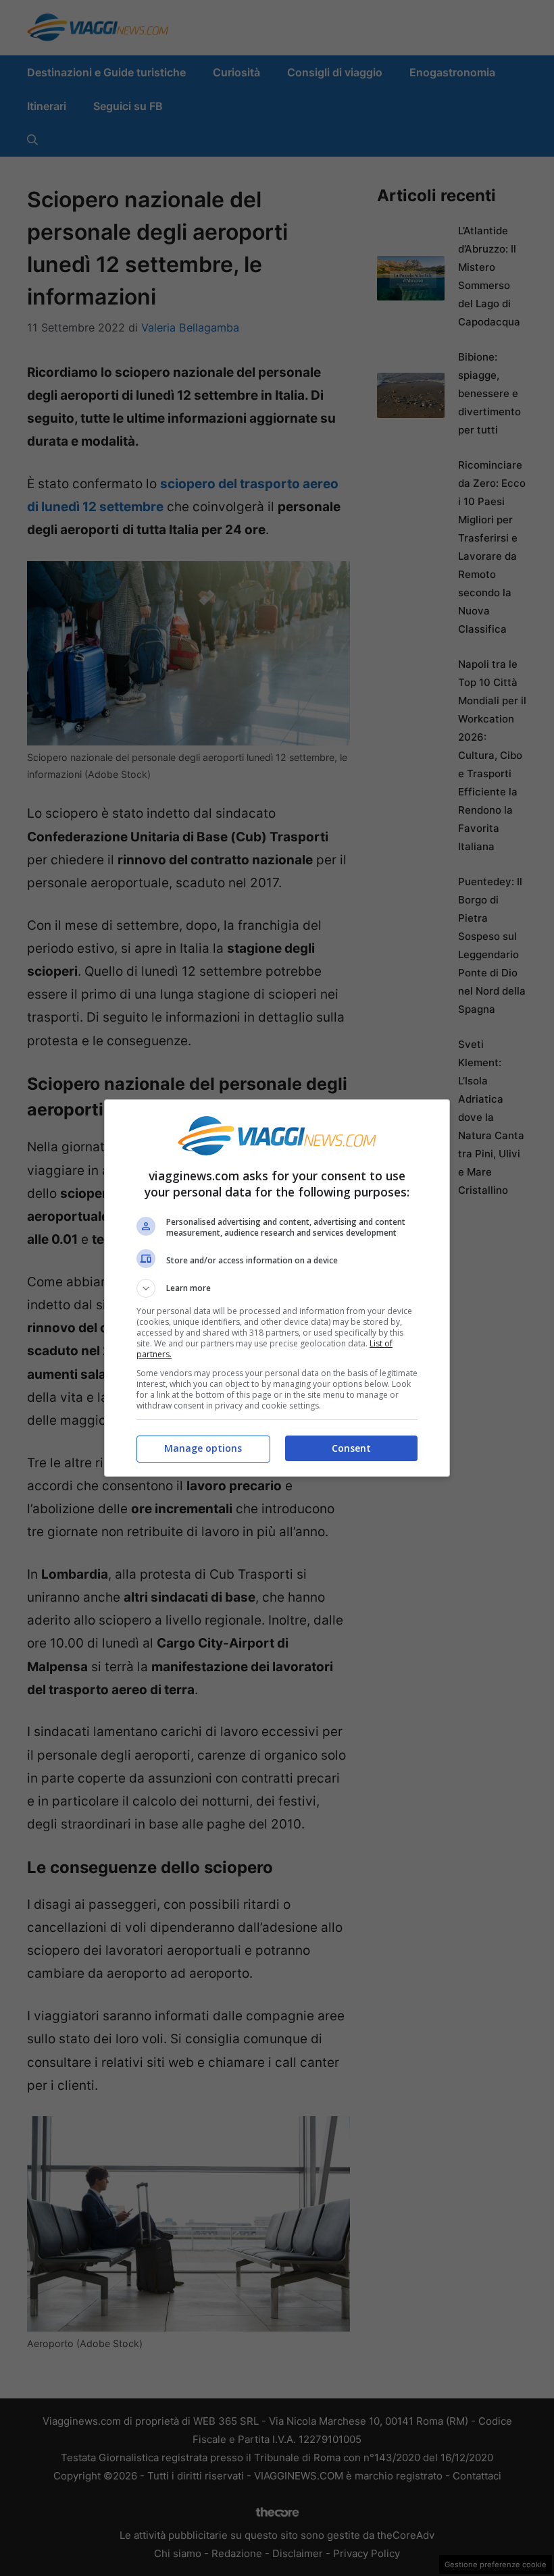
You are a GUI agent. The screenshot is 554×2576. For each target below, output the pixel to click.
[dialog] (277, 1288)
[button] (277, 1288)
